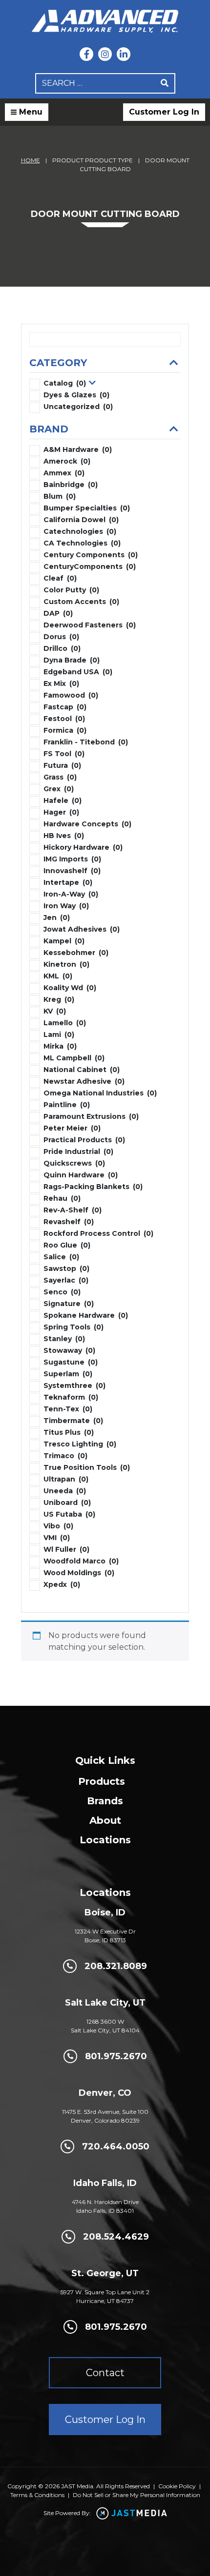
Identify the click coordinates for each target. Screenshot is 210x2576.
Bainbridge (71, 485)
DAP (58, 613)
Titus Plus (69, 1432)
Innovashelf (72, 871)
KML (58, 976)
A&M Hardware (78, 449)
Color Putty (71, 590)
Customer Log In (164, 112)
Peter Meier (72, 1128)
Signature (69, 1304)
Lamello (65, 1023)
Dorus (61, 637)
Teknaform (71, 1397)
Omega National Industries (100, 1093)
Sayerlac (66, 1280)
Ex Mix (61, 683)
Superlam (68, 1374)
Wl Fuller (66, 1549)
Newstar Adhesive (84, 1081)
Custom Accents (81, 602)
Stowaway (69, 1350)
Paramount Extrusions (91, 1116)
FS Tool (64, 754)
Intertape (68, 882)
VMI (57, 1538)
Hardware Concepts (87, 824)
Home (31, 160)
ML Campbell (74, 1058)
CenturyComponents (90, 566)
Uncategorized (78, 407)
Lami (59, 1034)
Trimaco (65, 1456)
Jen (57, 917)
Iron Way (66, 906)
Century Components (91, 555)
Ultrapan (66, 1479)
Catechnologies (80, 531)
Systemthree (74, 1386)
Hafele (63, 800)
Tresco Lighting (80, 1444)
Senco (62, 1292)
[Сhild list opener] (93, 383)
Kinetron (66, 964)
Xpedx (62, 1584)
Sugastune (71, 1362)
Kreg (59, 999)
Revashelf (69, 1222)
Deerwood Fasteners (90, 625)
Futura (62, 765)
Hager (61, 812)
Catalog (65, 383)
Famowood (71, 695)
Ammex (64, 473)
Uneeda (65, 1491)
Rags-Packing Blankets (93, 1187)
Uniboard (67, 1503)
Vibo (58, 1526)
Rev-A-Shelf (73, 1210)
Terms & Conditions (37, 2495)
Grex (59, 789)
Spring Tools (73, 1327)
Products (102, 1781)
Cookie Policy (177, 2486)
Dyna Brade (72, 660)
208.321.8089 (116, 1966)
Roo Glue (67, 1245)
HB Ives (64, 836)
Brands (105, 1801)
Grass (60, 777)
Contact (105, 2373)
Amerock (67, 461)
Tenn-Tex (68, 1409)
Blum (60, 496)
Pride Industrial (78, 1151)
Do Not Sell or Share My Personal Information (136, 2495)
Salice (61, 1257)
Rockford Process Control (98, 1233)
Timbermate (73, 1421)
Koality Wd (70, 988)
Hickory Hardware (83, 847)
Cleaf (60, 578)
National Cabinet (82, 1070)
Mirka (60, 1046)
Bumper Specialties (87, 508)
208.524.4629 (116, 2237)
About (105, 1820)
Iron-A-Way (71, 894)
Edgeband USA (78, 672)
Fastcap (65, 707)
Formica (65, 730)
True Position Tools (87, 1467)
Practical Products (84, 1140)
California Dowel (81, 520)
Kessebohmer (76, 953)
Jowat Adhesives (82, 929)
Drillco (62, 648)
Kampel (64, 941)
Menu (30, 112)
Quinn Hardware (81, 1175)
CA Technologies (82, 543)
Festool (64, 719)
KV (55, 1011)
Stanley (64, 1339)
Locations (105, 1840)
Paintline (67, 1105)
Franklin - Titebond (86, 742)
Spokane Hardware (86, 1315)
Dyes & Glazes (76, 395)
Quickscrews (74, 1163)
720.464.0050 (116, 2147)
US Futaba (69, 1514)
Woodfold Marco (81, 1561)
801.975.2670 (116, 2056)
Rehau (62, 1198)
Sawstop (66, 1268)
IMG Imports (72, 859)
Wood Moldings (79, 1573)
